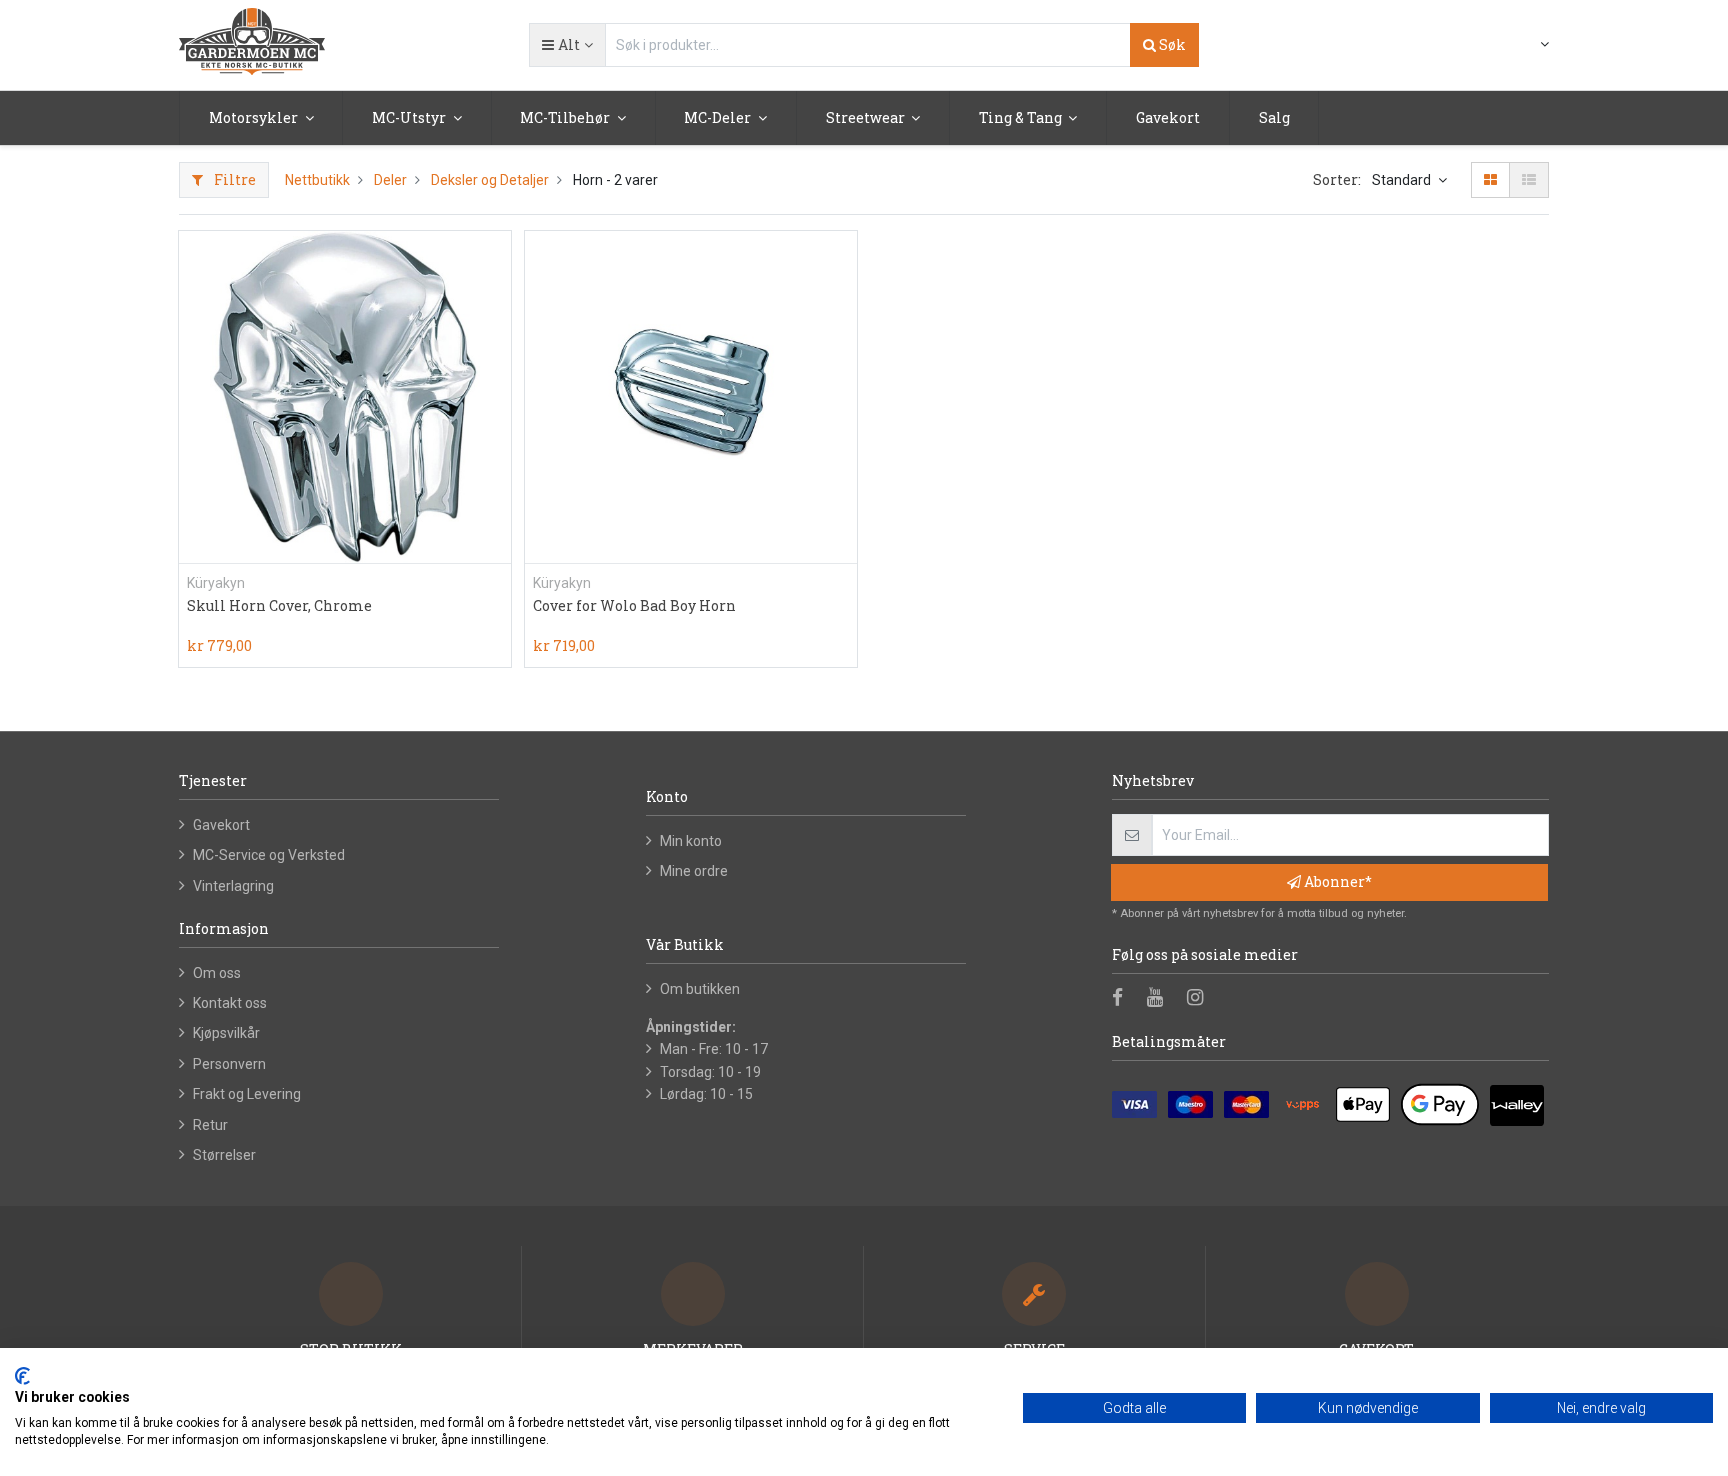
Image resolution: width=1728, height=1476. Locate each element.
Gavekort (221, 825)
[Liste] (1529, 180)
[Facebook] (1124, 999)
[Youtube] (1161, 999)
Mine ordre (694, 871)
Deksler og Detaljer (490, 180)
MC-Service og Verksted (269, 855)
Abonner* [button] (1336, 881)
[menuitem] (1168, 118)
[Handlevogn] (1496, 46)
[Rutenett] (1490, 180)
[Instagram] (1201, 999)
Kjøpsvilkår (226, 1033)
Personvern (229, 1064)
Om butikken (700, 989)
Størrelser (224, 1155)
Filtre (233, 179)
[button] (567, 45)
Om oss (217, 973)
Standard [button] (1403, 180)
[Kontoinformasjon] (1532, 44)
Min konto (691, 841)
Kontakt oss (230, 1003)
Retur (210, 1125)
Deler (390, 180)
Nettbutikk (317, 180)
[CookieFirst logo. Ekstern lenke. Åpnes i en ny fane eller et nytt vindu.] (22, 1376)
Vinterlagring (233, 886)
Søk (1171, 44)
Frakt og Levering (247, 1094)
